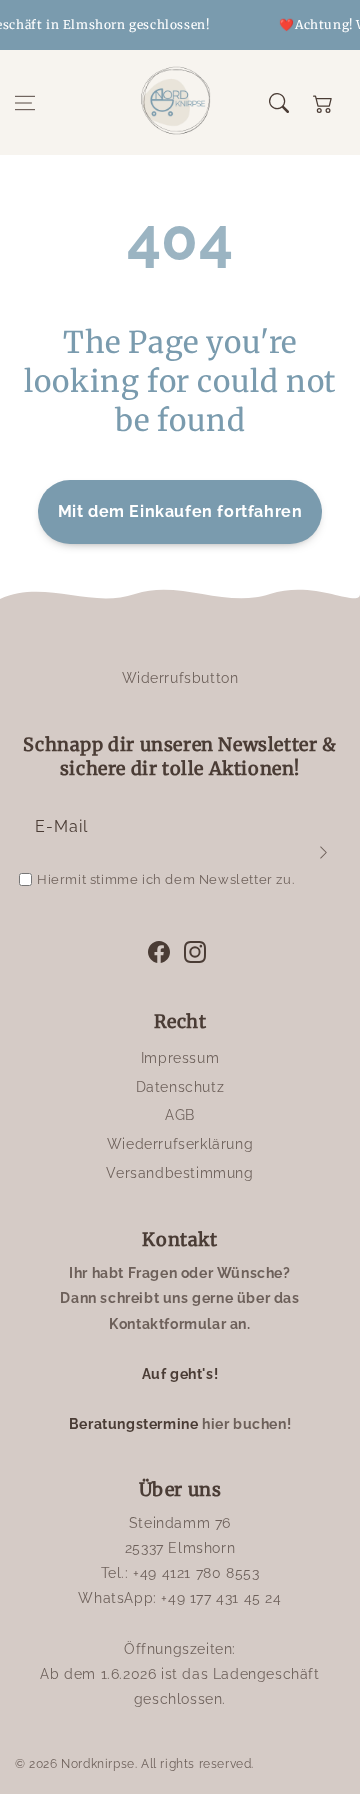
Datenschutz (180, 1087)
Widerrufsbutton (180, 678)
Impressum (180, 1058)
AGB (180, 1115)
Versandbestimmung (179, 1173)
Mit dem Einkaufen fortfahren (180, 511)
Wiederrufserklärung (180, 1144)
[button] (25, 103)
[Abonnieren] (323, 852)
